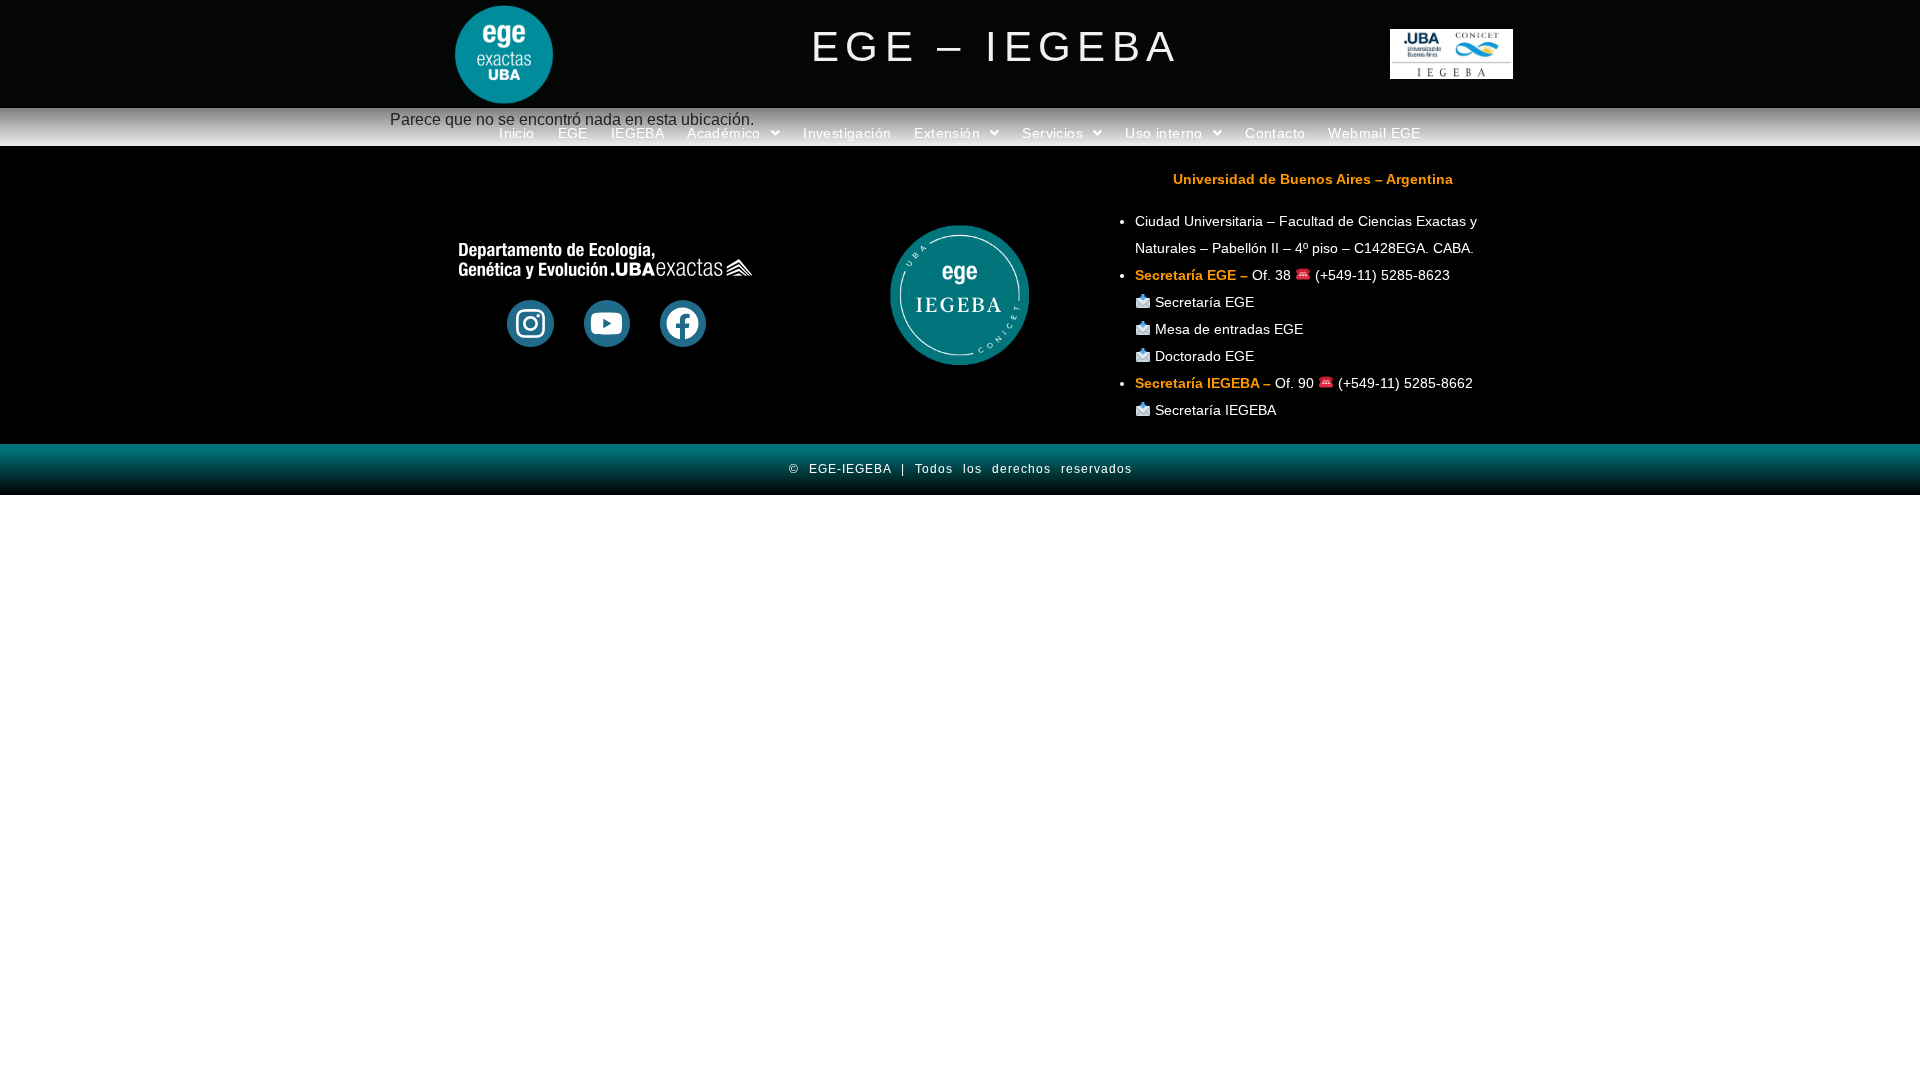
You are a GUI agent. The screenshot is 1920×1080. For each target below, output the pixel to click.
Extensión (947, 133)
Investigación (847, 133)
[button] (733, 133)
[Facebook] (683, 323)
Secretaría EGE (1204, 302)
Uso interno (1163, 133)
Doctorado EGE (1204, 356)
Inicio (516, 133)
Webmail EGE (1374, 133)
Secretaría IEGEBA (1213, 410)
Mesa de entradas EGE (1229, 329)
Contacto (1275, 133)
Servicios (1052, 133)
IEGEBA (637, 133)
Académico (724, 133)
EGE (573, 133)
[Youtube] (607, 323)
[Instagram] (530, 323)
